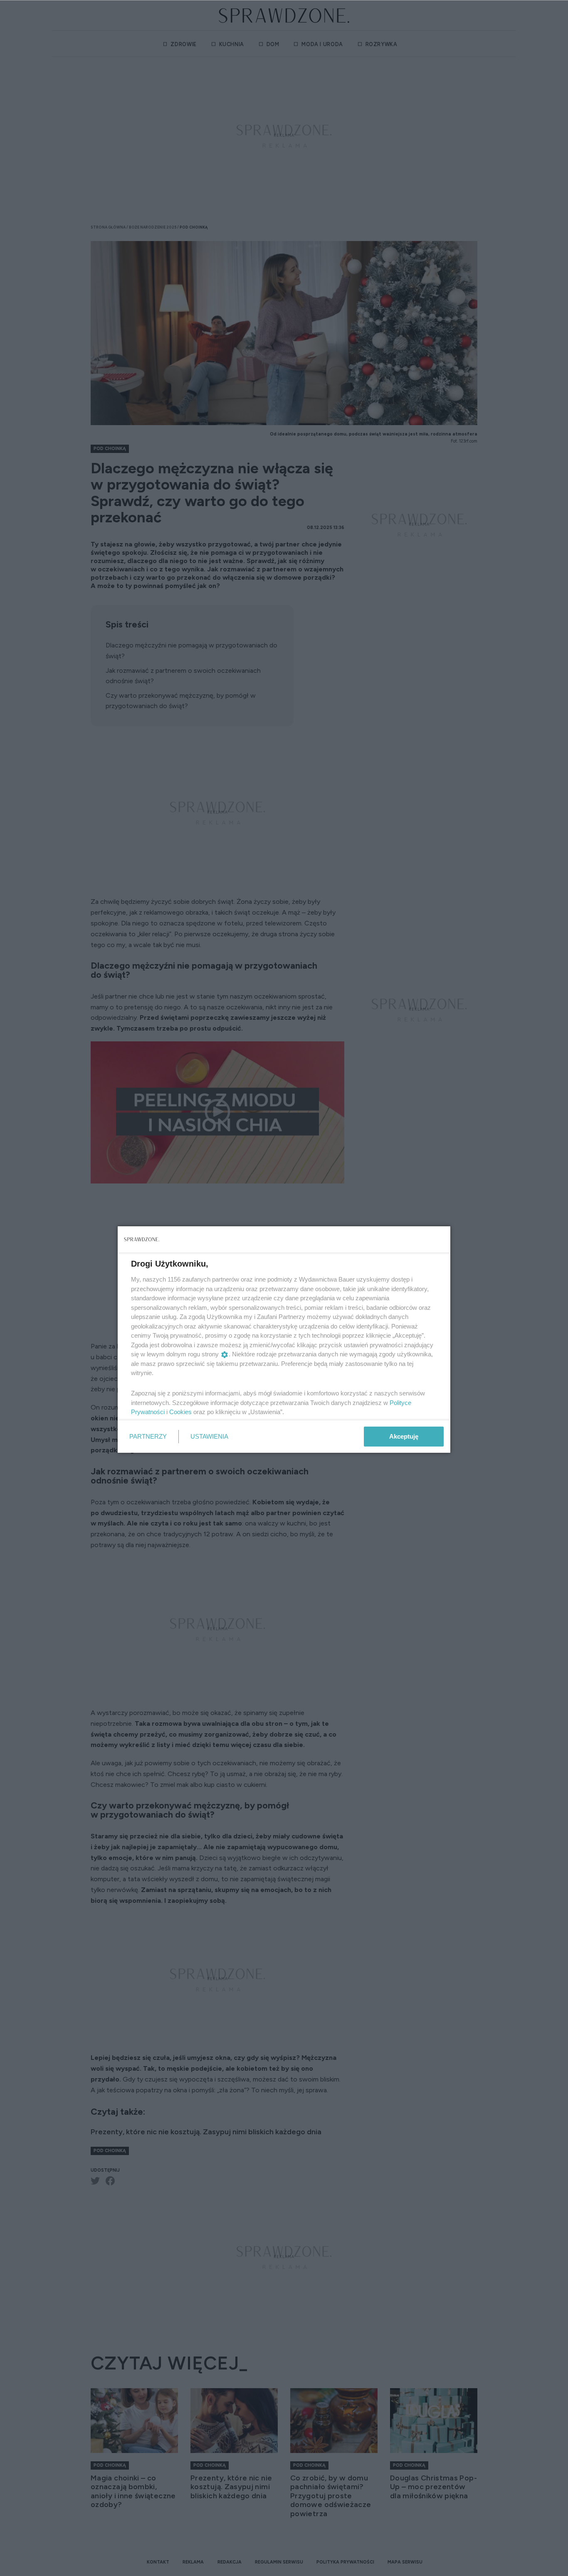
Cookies (180, 1412)
